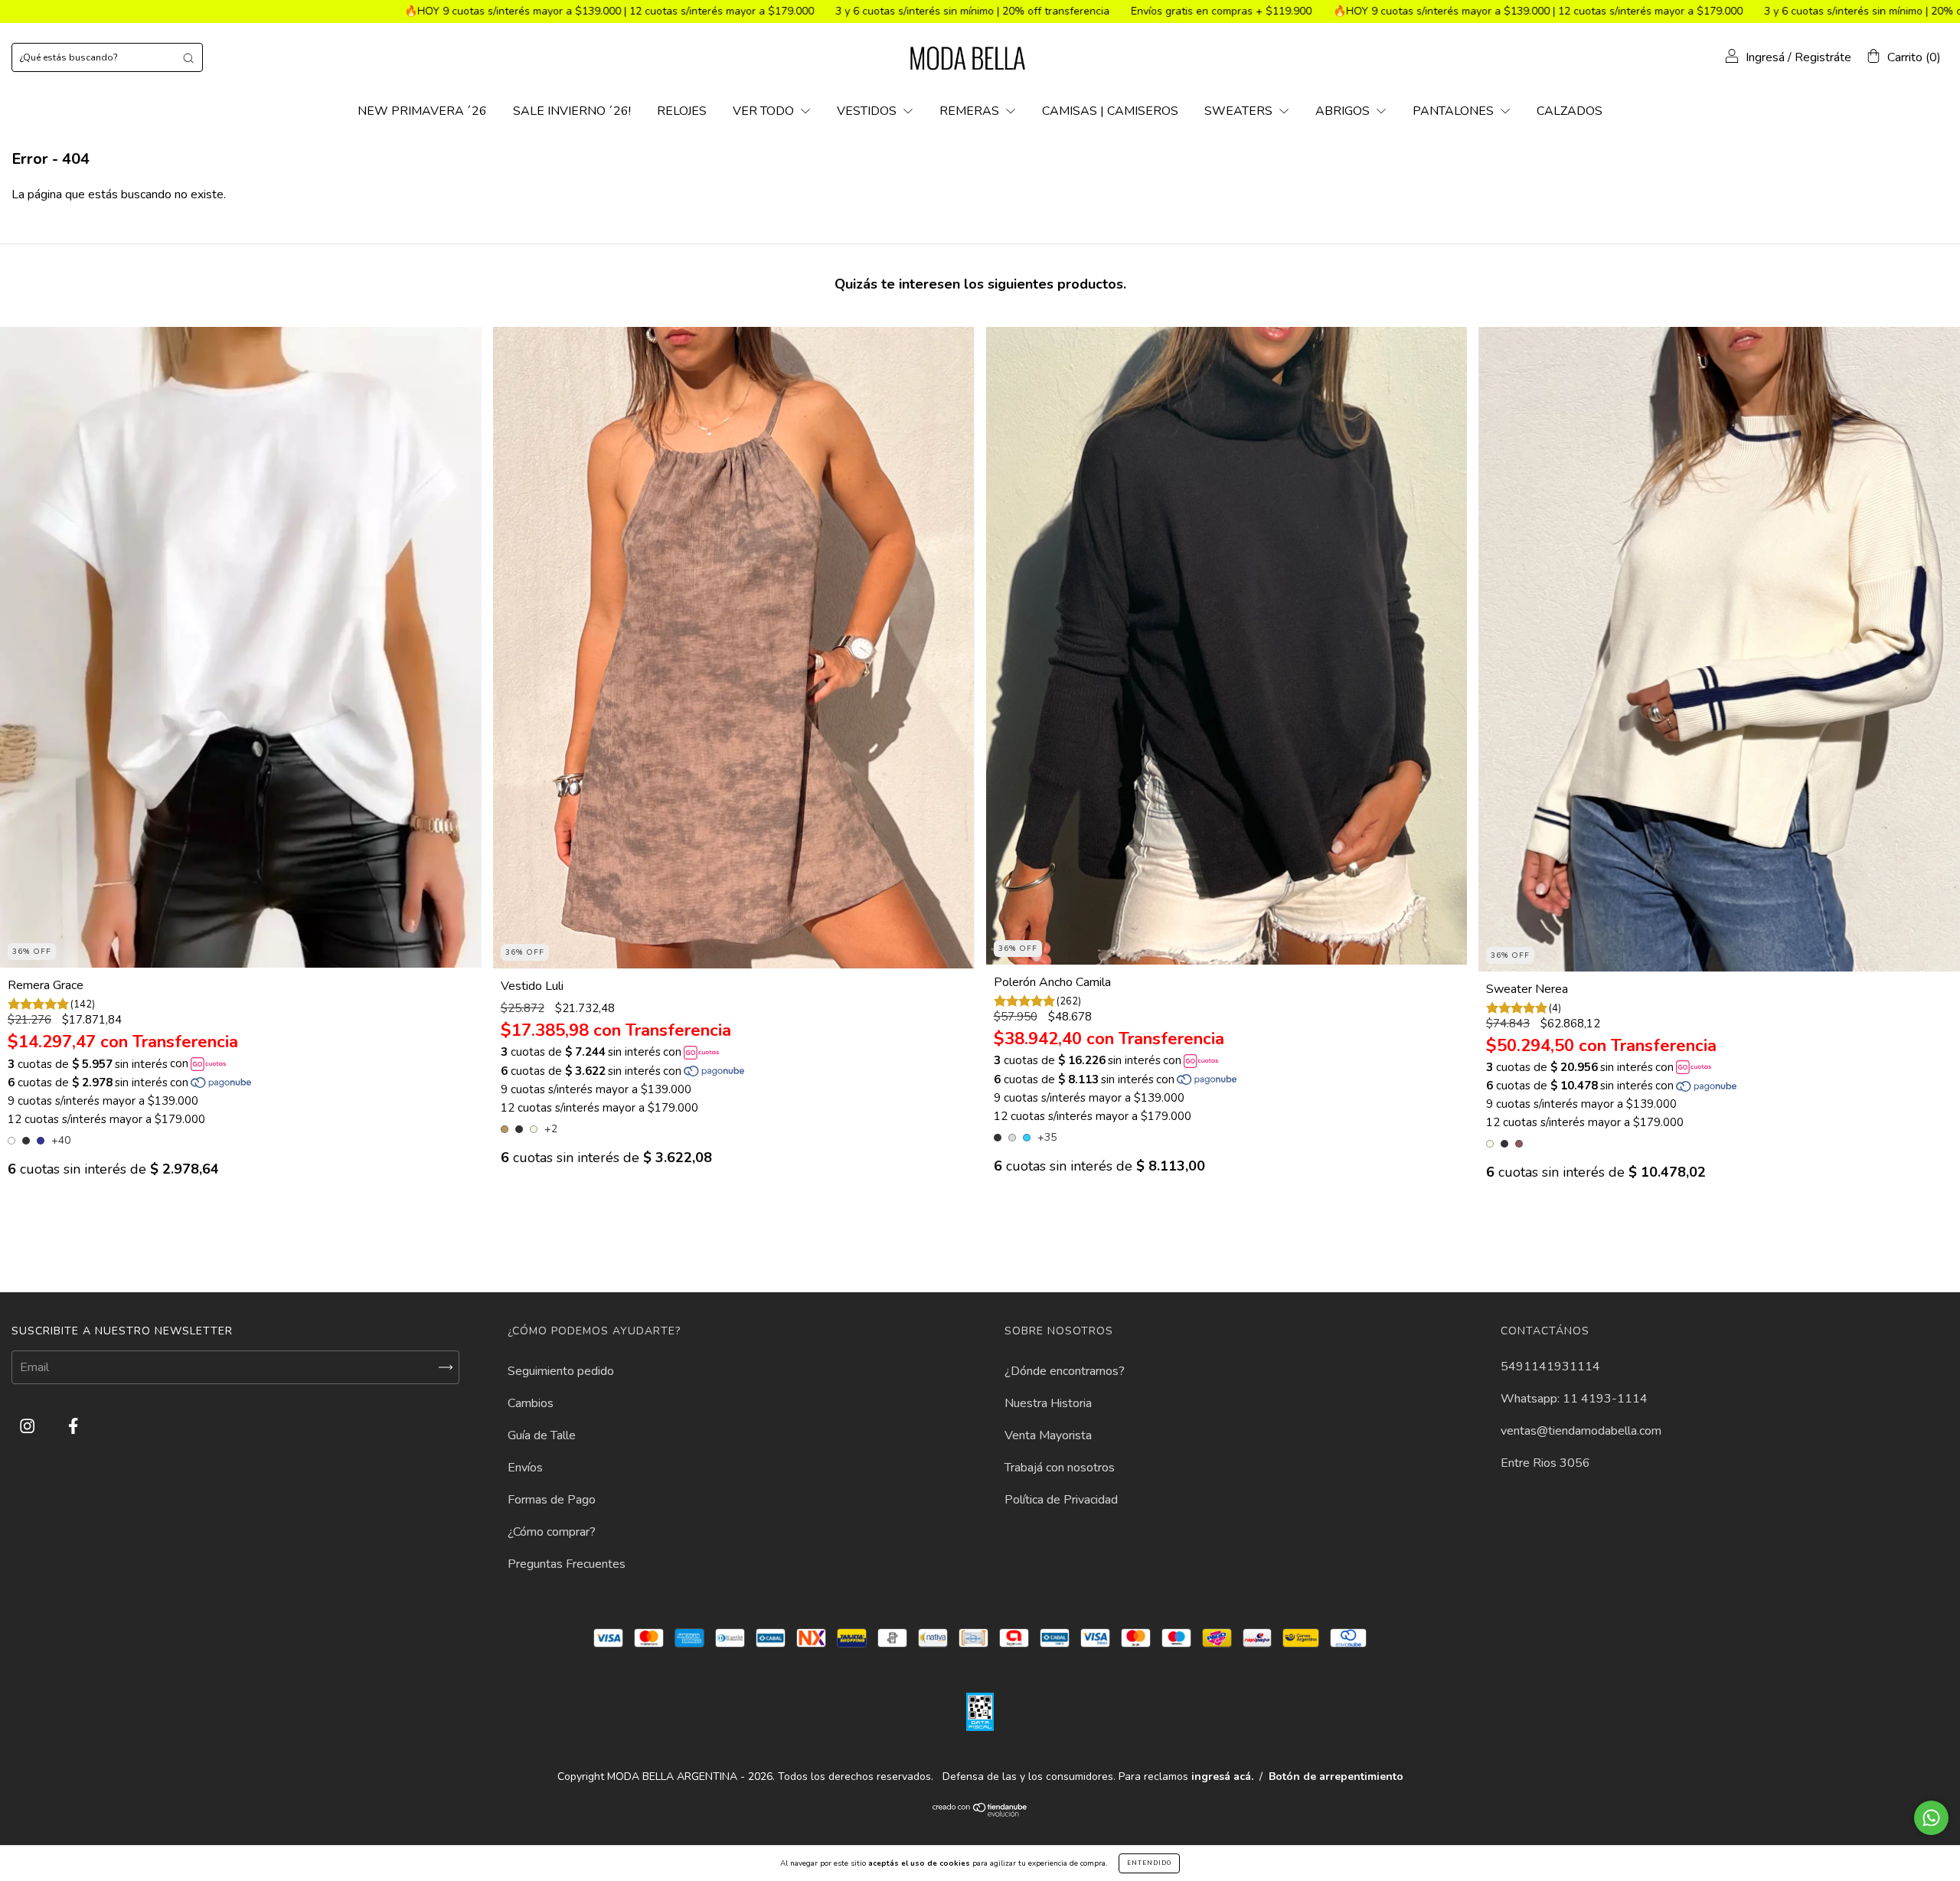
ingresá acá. (1222, 1776)
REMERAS (971, 111)
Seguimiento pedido (561, 1371)
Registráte (1823, 57)
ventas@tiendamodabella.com (1581, 1431)
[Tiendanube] (980, 1814)
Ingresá (1765, 57)
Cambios (531, 1403)
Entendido (1149, 1863)
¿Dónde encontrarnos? (1065, 1371)
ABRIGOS (1344, 111)
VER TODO (765, 111)
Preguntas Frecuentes (567, 1564)
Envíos (525, 1468)
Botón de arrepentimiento (1336, 1776)
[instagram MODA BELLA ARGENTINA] (29, 1427)
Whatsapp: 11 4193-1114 (1574, 1399)
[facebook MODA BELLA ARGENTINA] (73, 1427)
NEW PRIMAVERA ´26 (422, 111)
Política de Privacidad (1061, 1500)
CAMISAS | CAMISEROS (1110, 111)
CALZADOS (1570, 111)
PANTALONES (1455, 111)
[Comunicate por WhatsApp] (1931, 1818)
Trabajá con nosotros (1060, 1468)
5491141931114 (1550, 1367)
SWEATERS (1240, 111)
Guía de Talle (542, 1435)
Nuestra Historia (1048, 1403)
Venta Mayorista (1048, 1435)
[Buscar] (188, 57)
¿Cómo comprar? (552, 1532)
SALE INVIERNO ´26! (572, 111)
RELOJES (682, 111)
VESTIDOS (868, 111)
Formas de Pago (552, 1500)
